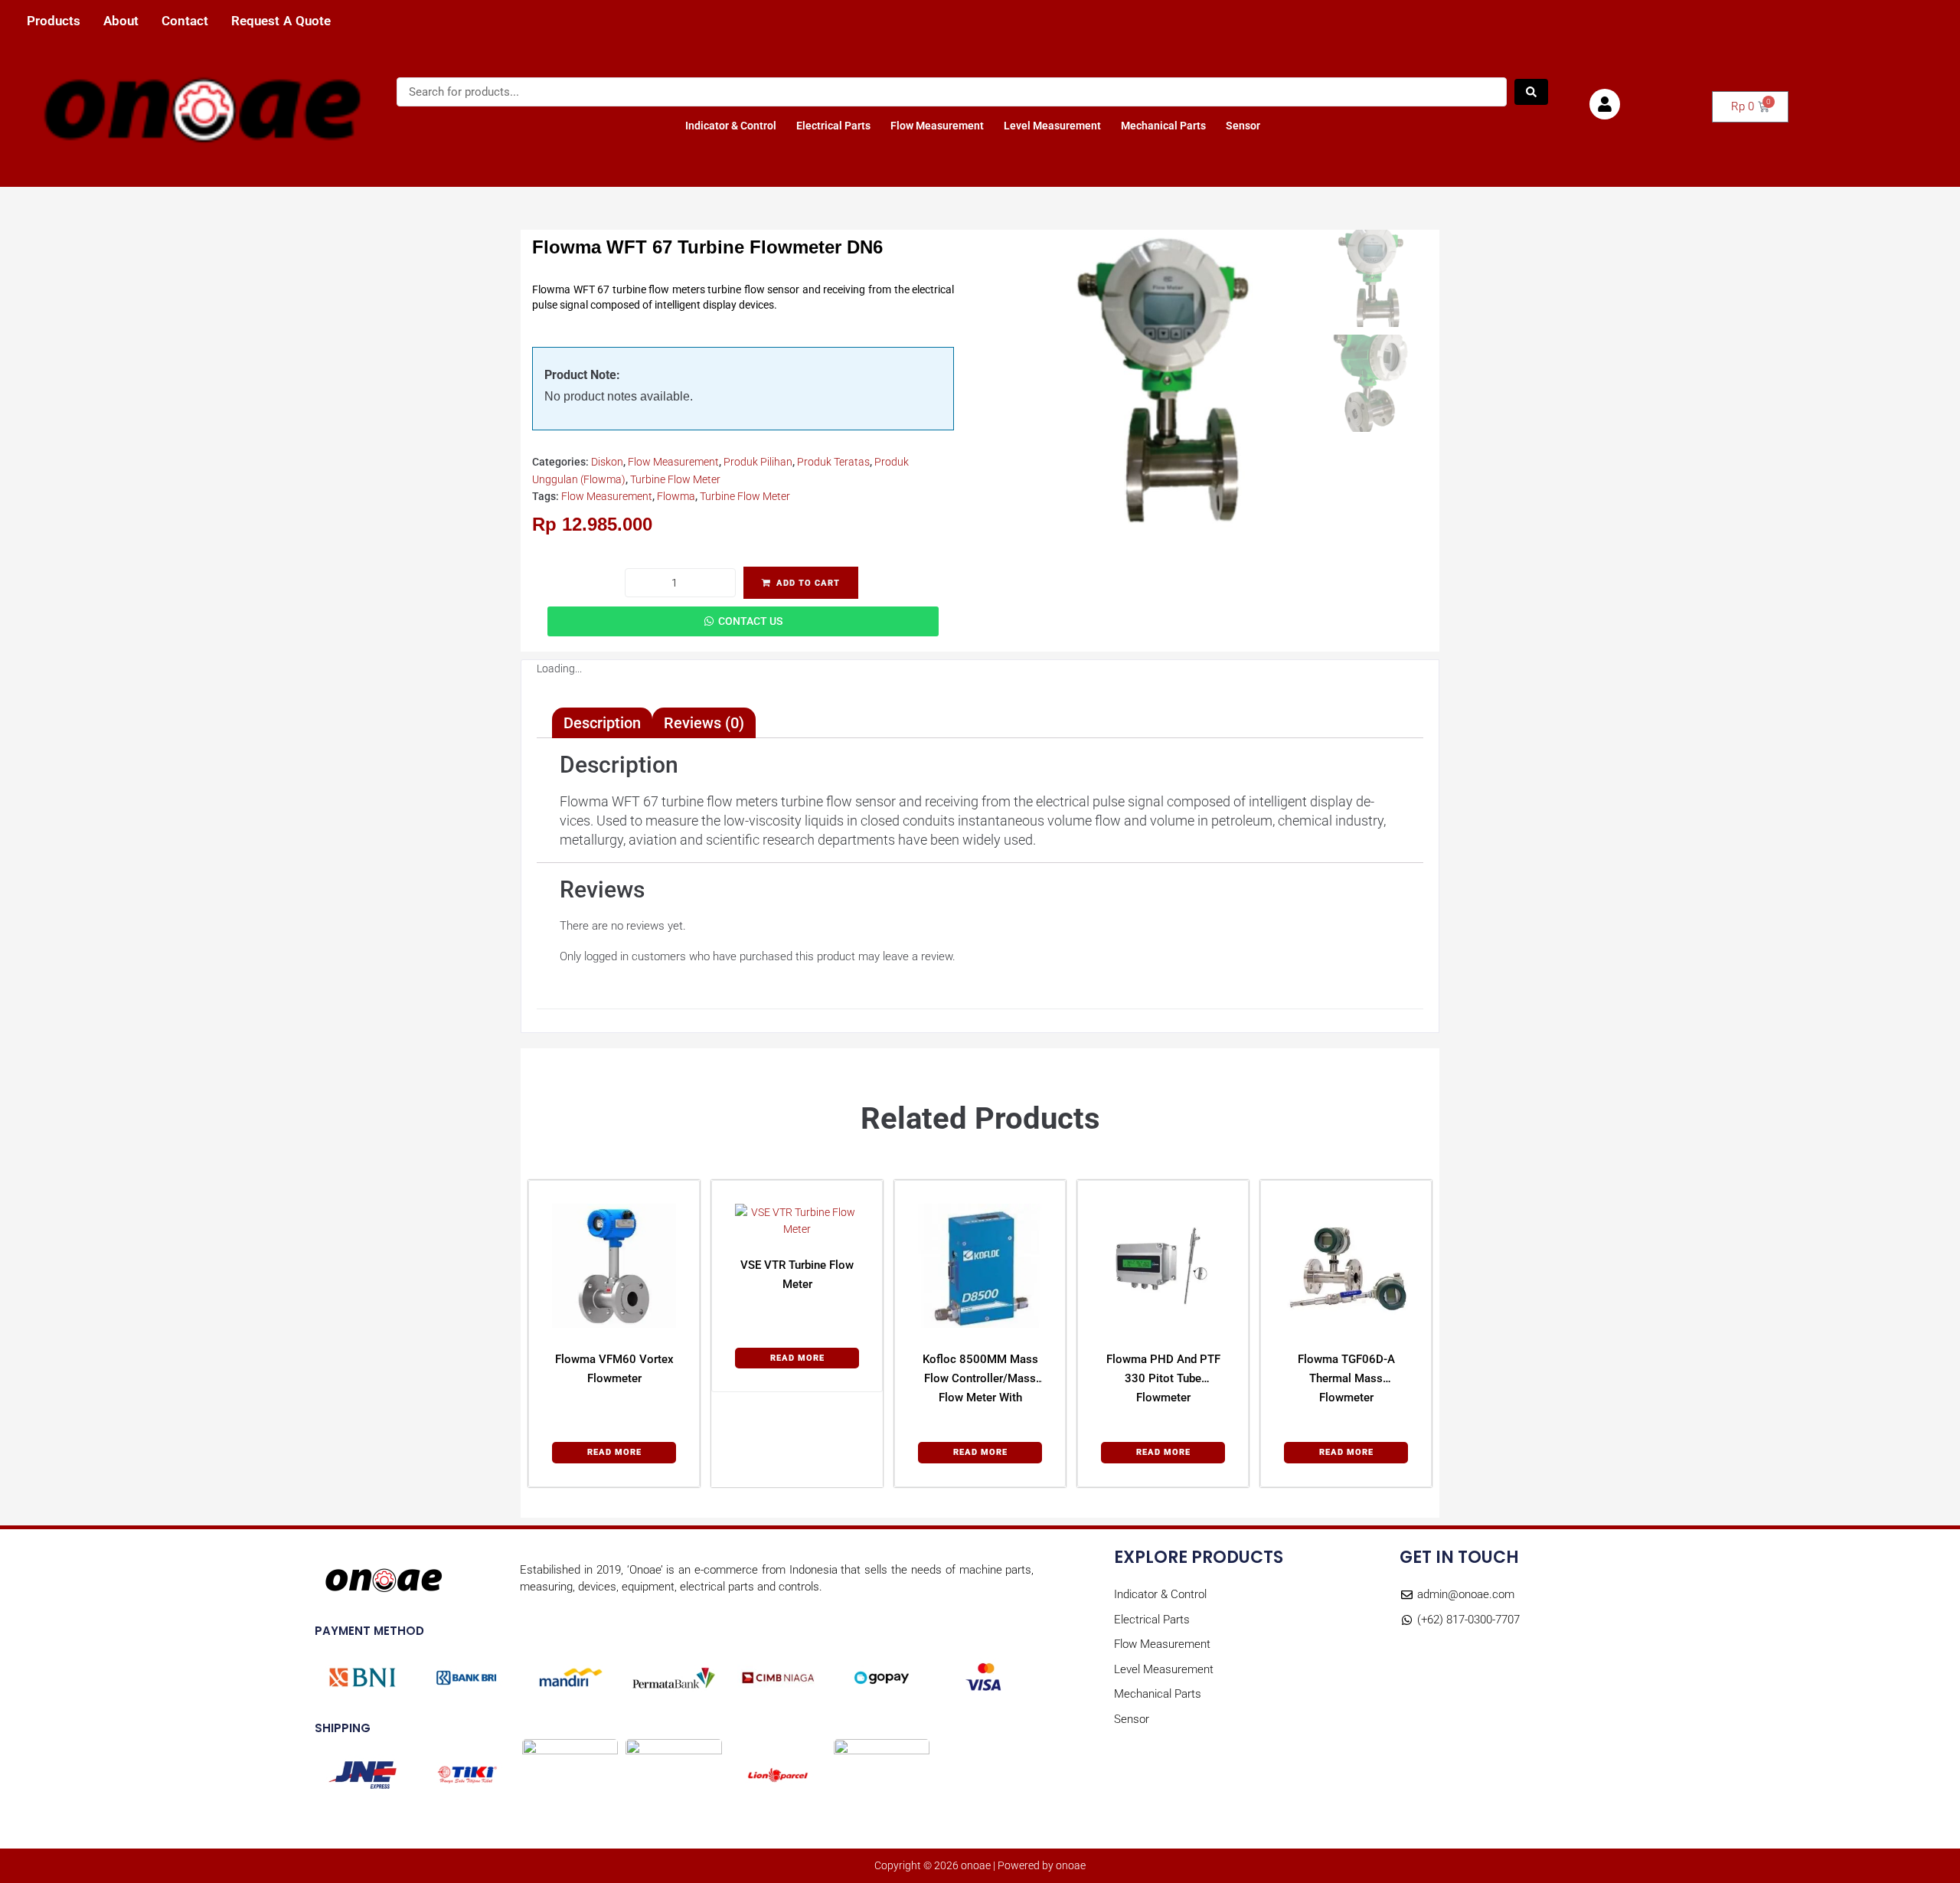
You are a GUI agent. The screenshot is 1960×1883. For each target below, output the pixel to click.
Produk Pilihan (758, 462)
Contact (185, 21)
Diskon (607, 462)
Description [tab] (602, 723)
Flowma (676, 496)
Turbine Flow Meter (675, 479)
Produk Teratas (833, 462)
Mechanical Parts (1163, 126)
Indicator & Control (731, 126)
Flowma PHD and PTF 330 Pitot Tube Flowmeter (1163, 1378)
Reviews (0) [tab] (704, 723)
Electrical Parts (833, 126)
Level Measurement (1052, 126)
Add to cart (808, 583)
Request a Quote (281, 21)
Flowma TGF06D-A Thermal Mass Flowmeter (1346, 1378)
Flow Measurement (937, 126)
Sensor (1243, 126)
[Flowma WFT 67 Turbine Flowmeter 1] (1162, 381)
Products (54, 21)
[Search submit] (1531, 92)
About (121, 21)
